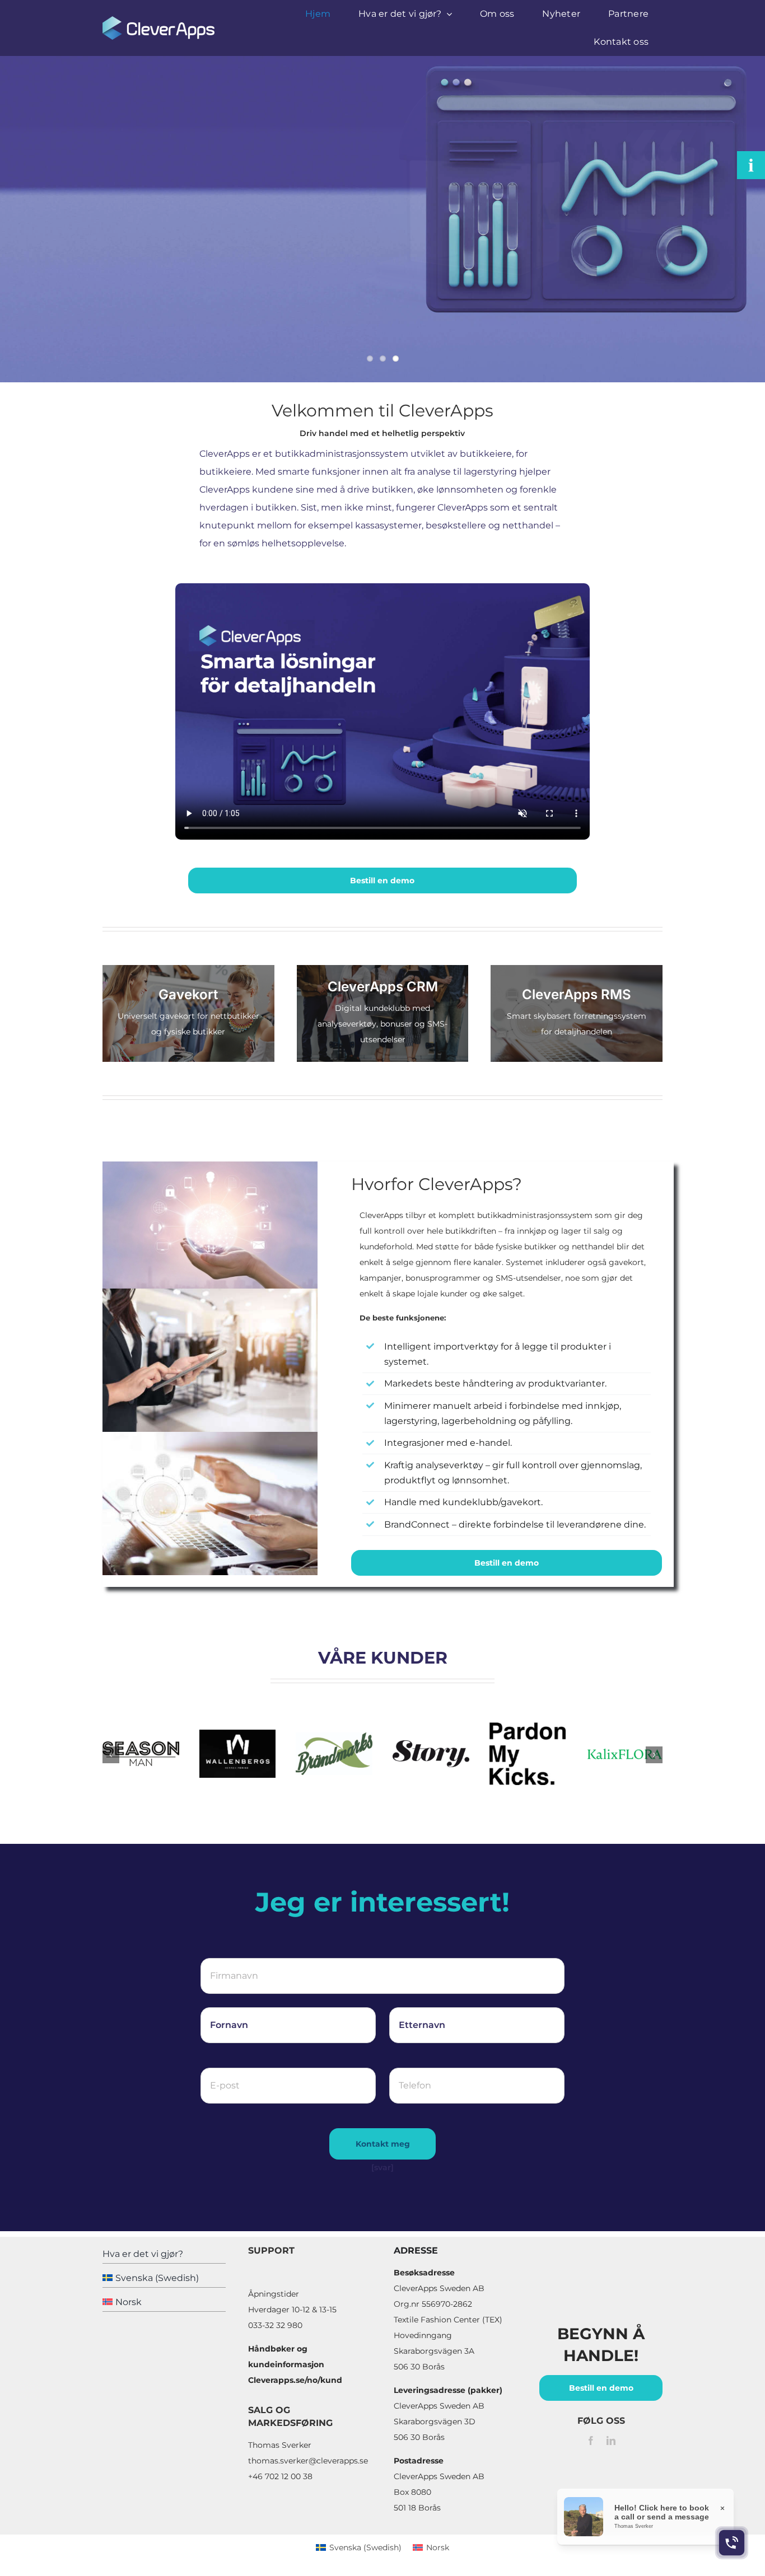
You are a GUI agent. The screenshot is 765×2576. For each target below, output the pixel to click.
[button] (111, 1755)
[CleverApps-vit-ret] (158, 20)
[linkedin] (611, 2441)
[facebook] (591, 2441)
